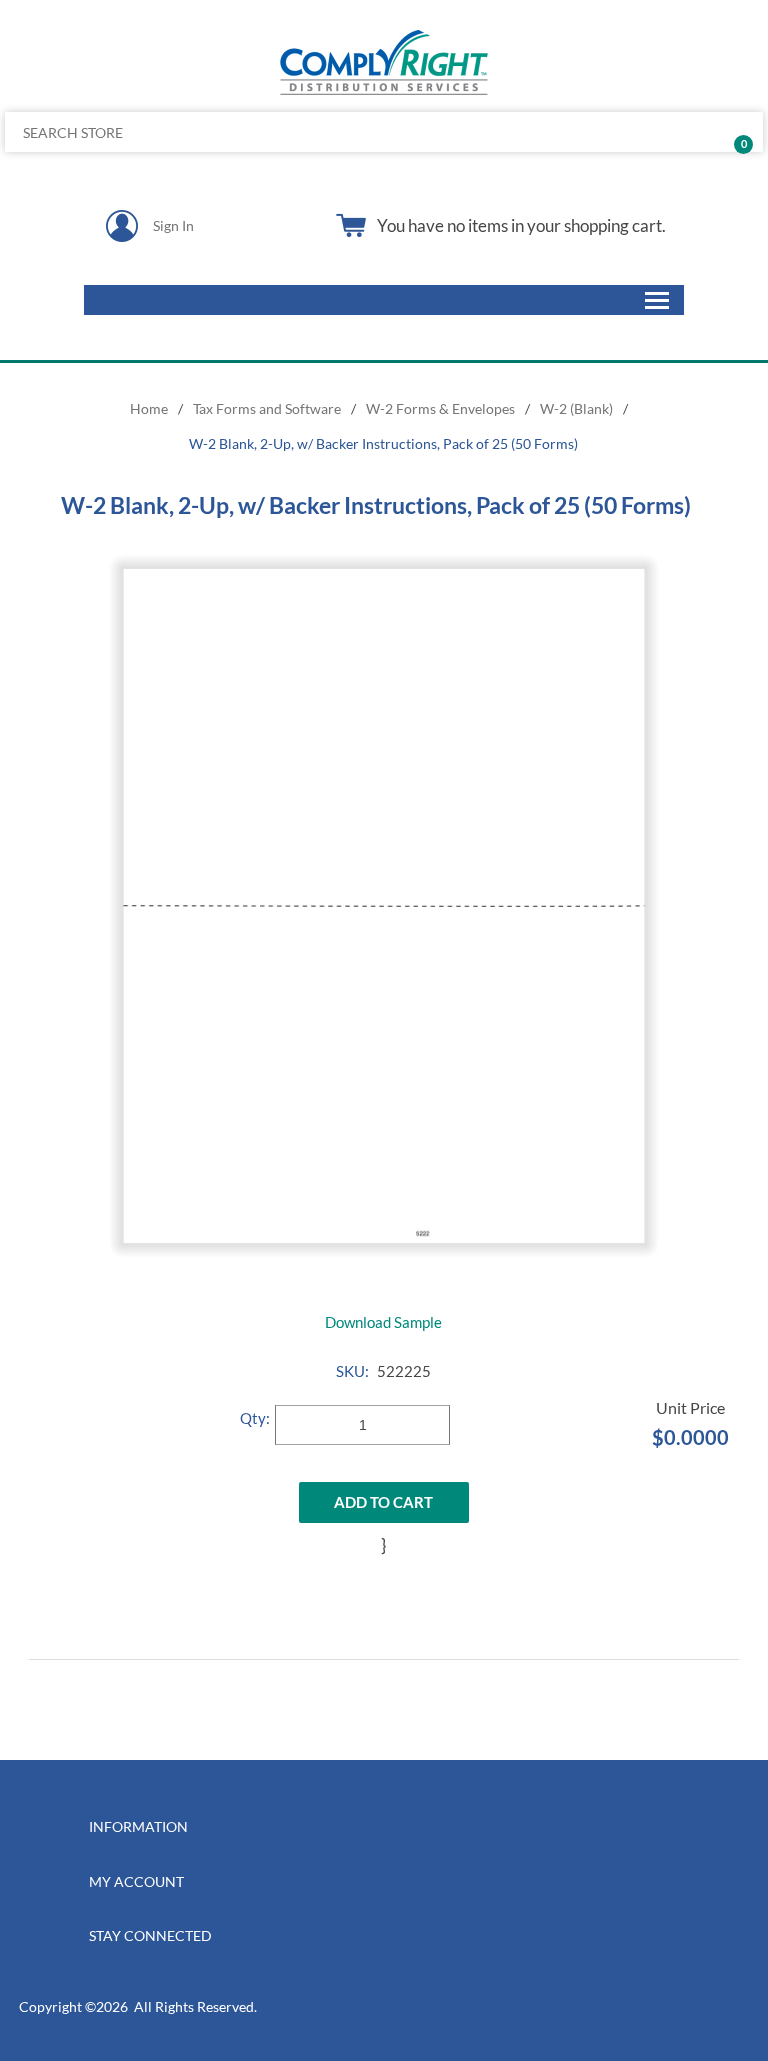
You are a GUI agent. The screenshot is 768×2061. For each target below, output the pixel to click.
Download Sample (383, 1322)
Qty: (255, 1418)
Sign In (173, 225)
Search (740, 132)
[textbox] (305, 132)
